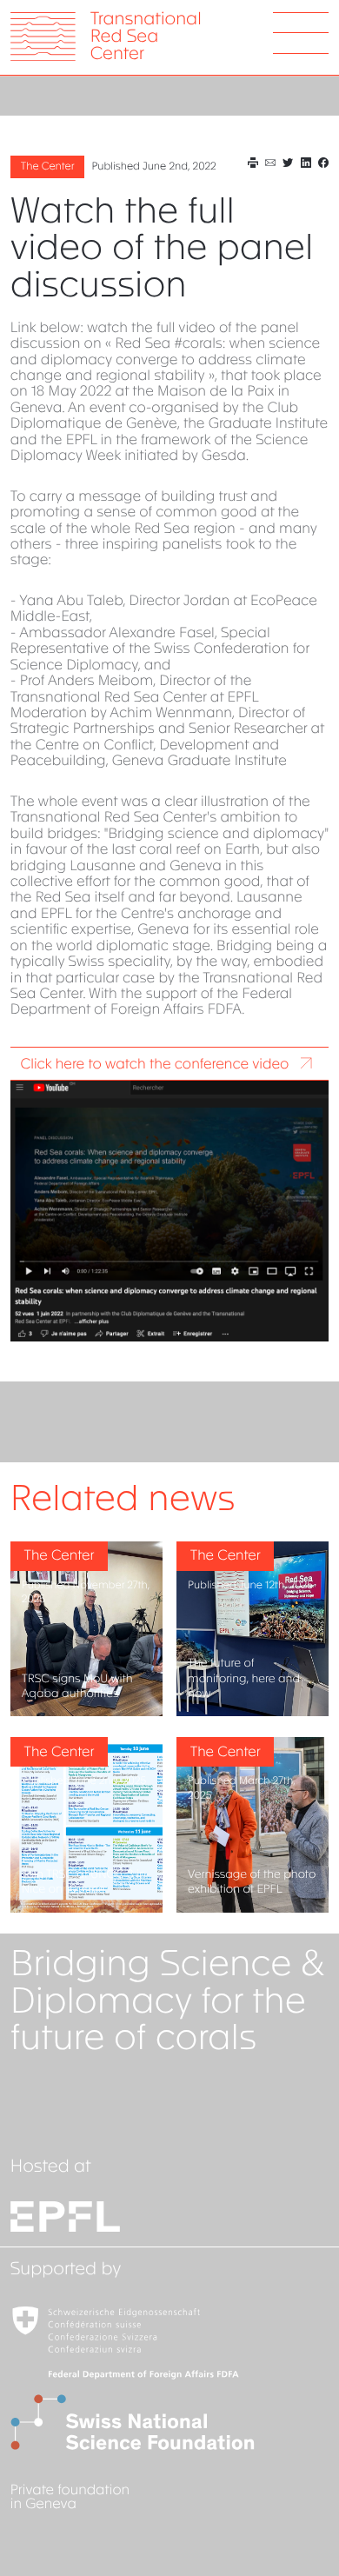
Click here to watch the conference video (155, 1065)
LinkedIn (306, 163)
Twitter (288, 163)
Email (270, 163)
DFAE (169, 2342)
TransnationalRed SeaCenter (146, 38)
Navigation (301, 33)
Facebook (323, 163)
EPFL (169, 2217)
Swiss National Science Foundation (169, 2422)
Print (253, 163)
